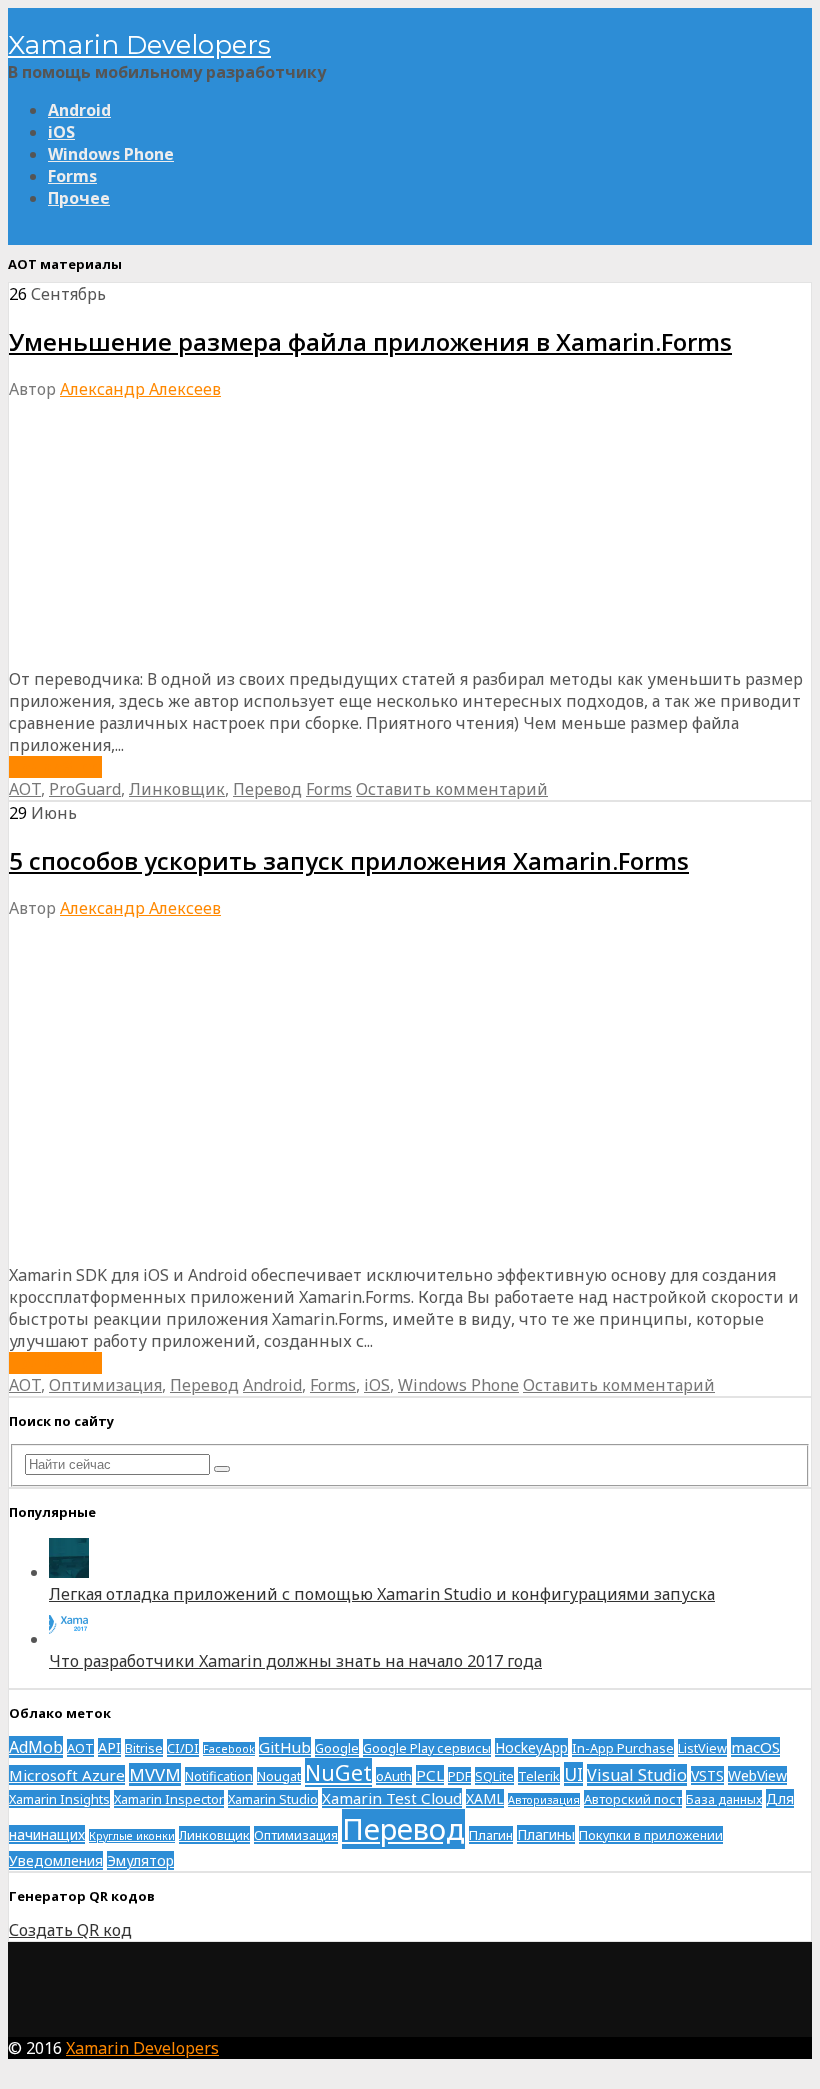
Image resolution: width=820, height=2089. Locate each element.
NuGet (338, 1772)
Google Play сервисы (427, 1748)
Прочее (79, 198)
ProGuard (85, 789)
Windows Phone (111, 154)
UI (573, 1774)
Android (79, 110)
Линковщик (177, 789)
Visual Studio (637, 1775)
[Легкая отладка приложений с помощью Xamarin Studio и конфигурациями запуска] (69, 1572)
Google (337, 1748)
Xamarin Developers (139, 45)
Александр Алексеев (140, 389)
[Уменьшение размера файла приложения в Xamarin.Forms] (394, 657)
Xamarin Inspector (169, 1799)
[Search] (222, 1469)
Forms (72, 176)
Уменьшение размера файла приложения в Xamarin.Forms (370, 341)
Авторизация (544, 1800)
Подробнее (55, 767)
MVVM (155, 1774)
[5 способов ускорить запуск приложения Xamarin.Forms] (369, 1253)
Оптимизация (105, 1385)
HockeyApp (531, 1747)
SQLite (494, 1776)
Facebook (229, 1749)
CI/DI (183, 1748)
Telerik (539, 1776)
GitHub (285, 1747)
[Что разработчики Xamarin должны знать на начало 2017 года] (69, 1639)
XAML (485, 1798)
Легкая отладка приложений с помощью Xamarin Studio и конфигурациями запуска (382, 1594)
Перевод (267, 789)
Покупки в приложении (651, 1835)
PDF (459, 1776)
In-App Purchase (623, 1748)
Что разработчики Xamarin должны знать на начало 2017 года (295, 1661)
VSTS (707, 1775)
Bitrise (144, 1748)
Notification (219, 1776)
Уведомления (56, 1860)
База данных (724, 1799)
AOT (25, 789)
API (109, 1747)
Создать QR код (70, 1930)
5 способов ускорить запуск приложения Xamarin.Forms (349, 860)
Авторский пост (633, 1799)
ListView (702, 1748)
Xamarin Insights (59, 1799)
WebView (757, 1775)
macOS (755, 1747)
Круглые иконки (132, 1836)
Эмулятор (140, 1860)
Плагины (546, 1834)
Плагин (491, 1835)
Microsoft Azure (67, 1775)
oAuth (394, 1776)
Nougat (279, 1776)
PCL (430, 1775)
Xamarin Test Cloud (392, 1798)
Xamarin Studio (273, 1799)
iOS (61, 132)
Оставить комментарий (452, 789)
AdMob (36, 1747)
